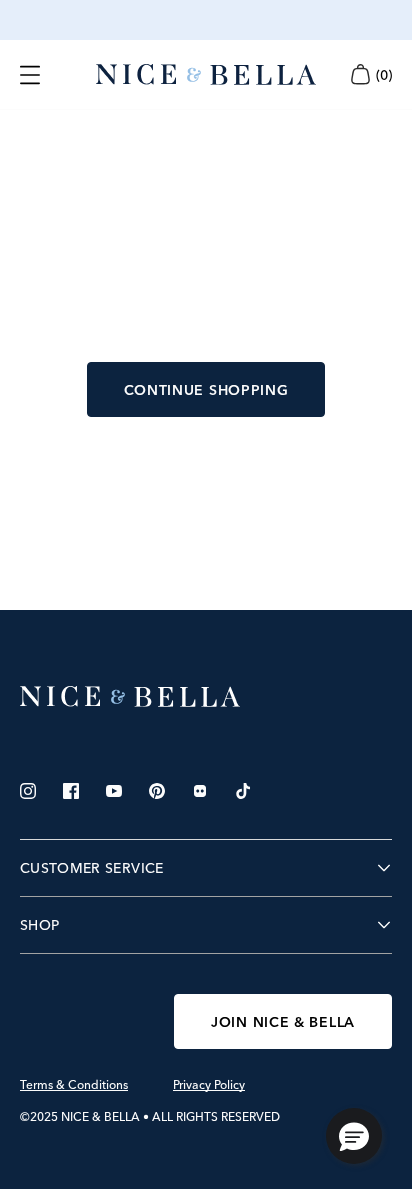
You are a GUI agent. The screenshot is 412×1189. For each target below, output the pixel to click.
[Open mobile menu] (30, 75)
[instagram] (28, 791)
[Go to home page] (206, 697)
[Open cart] (360, 74)
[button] (354, 1136)
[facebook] (71, 791)
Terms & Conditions (74, 1085)
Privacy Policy (209, 1085)
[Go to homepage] (206, 75)
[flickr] (200, 791)
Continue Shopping (206, 390)
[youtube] (114, 791)
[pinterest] (157, 791)
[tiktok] (243, 791)
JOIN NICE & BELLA (283, 1022)
